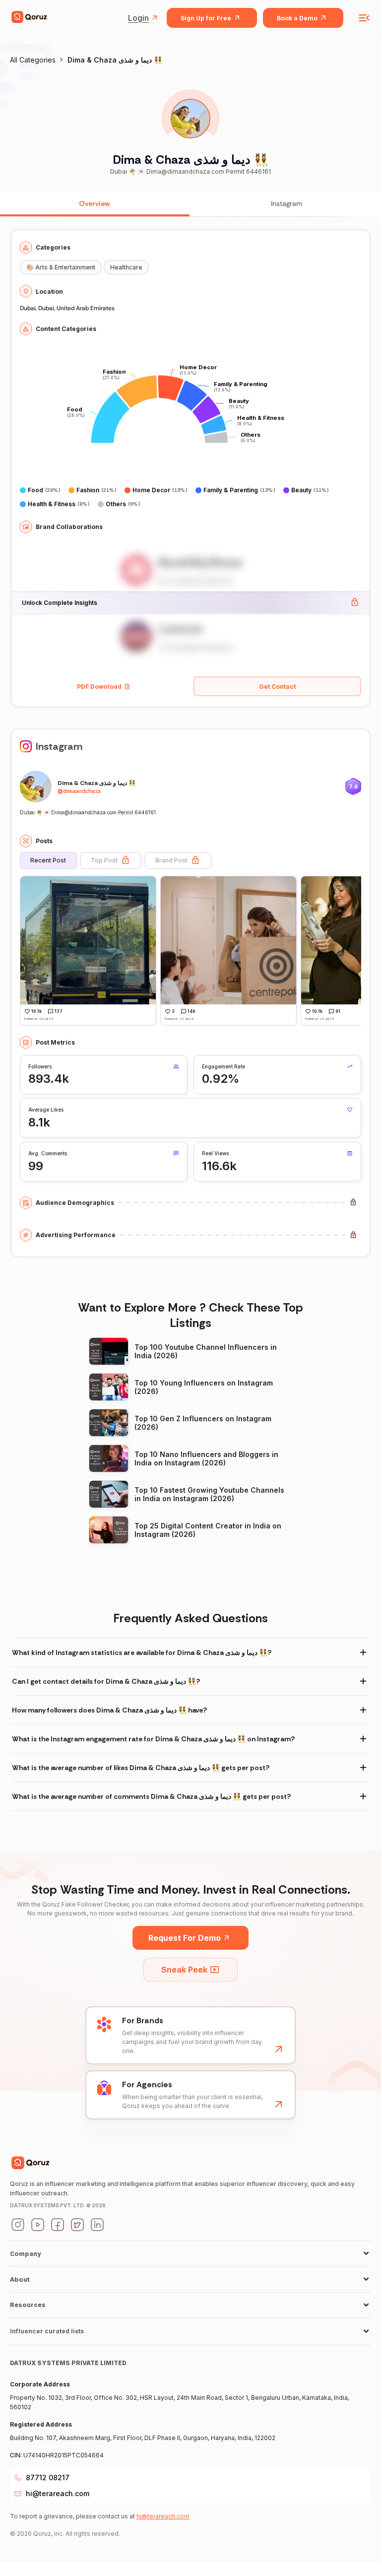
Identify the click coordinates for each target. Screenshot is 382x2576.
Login (138, 18)
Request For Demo (185, 1938)
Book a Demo (297, 18)
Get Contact (277, 687)
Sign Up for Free (206, 18)
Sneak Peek (184, 1970)
